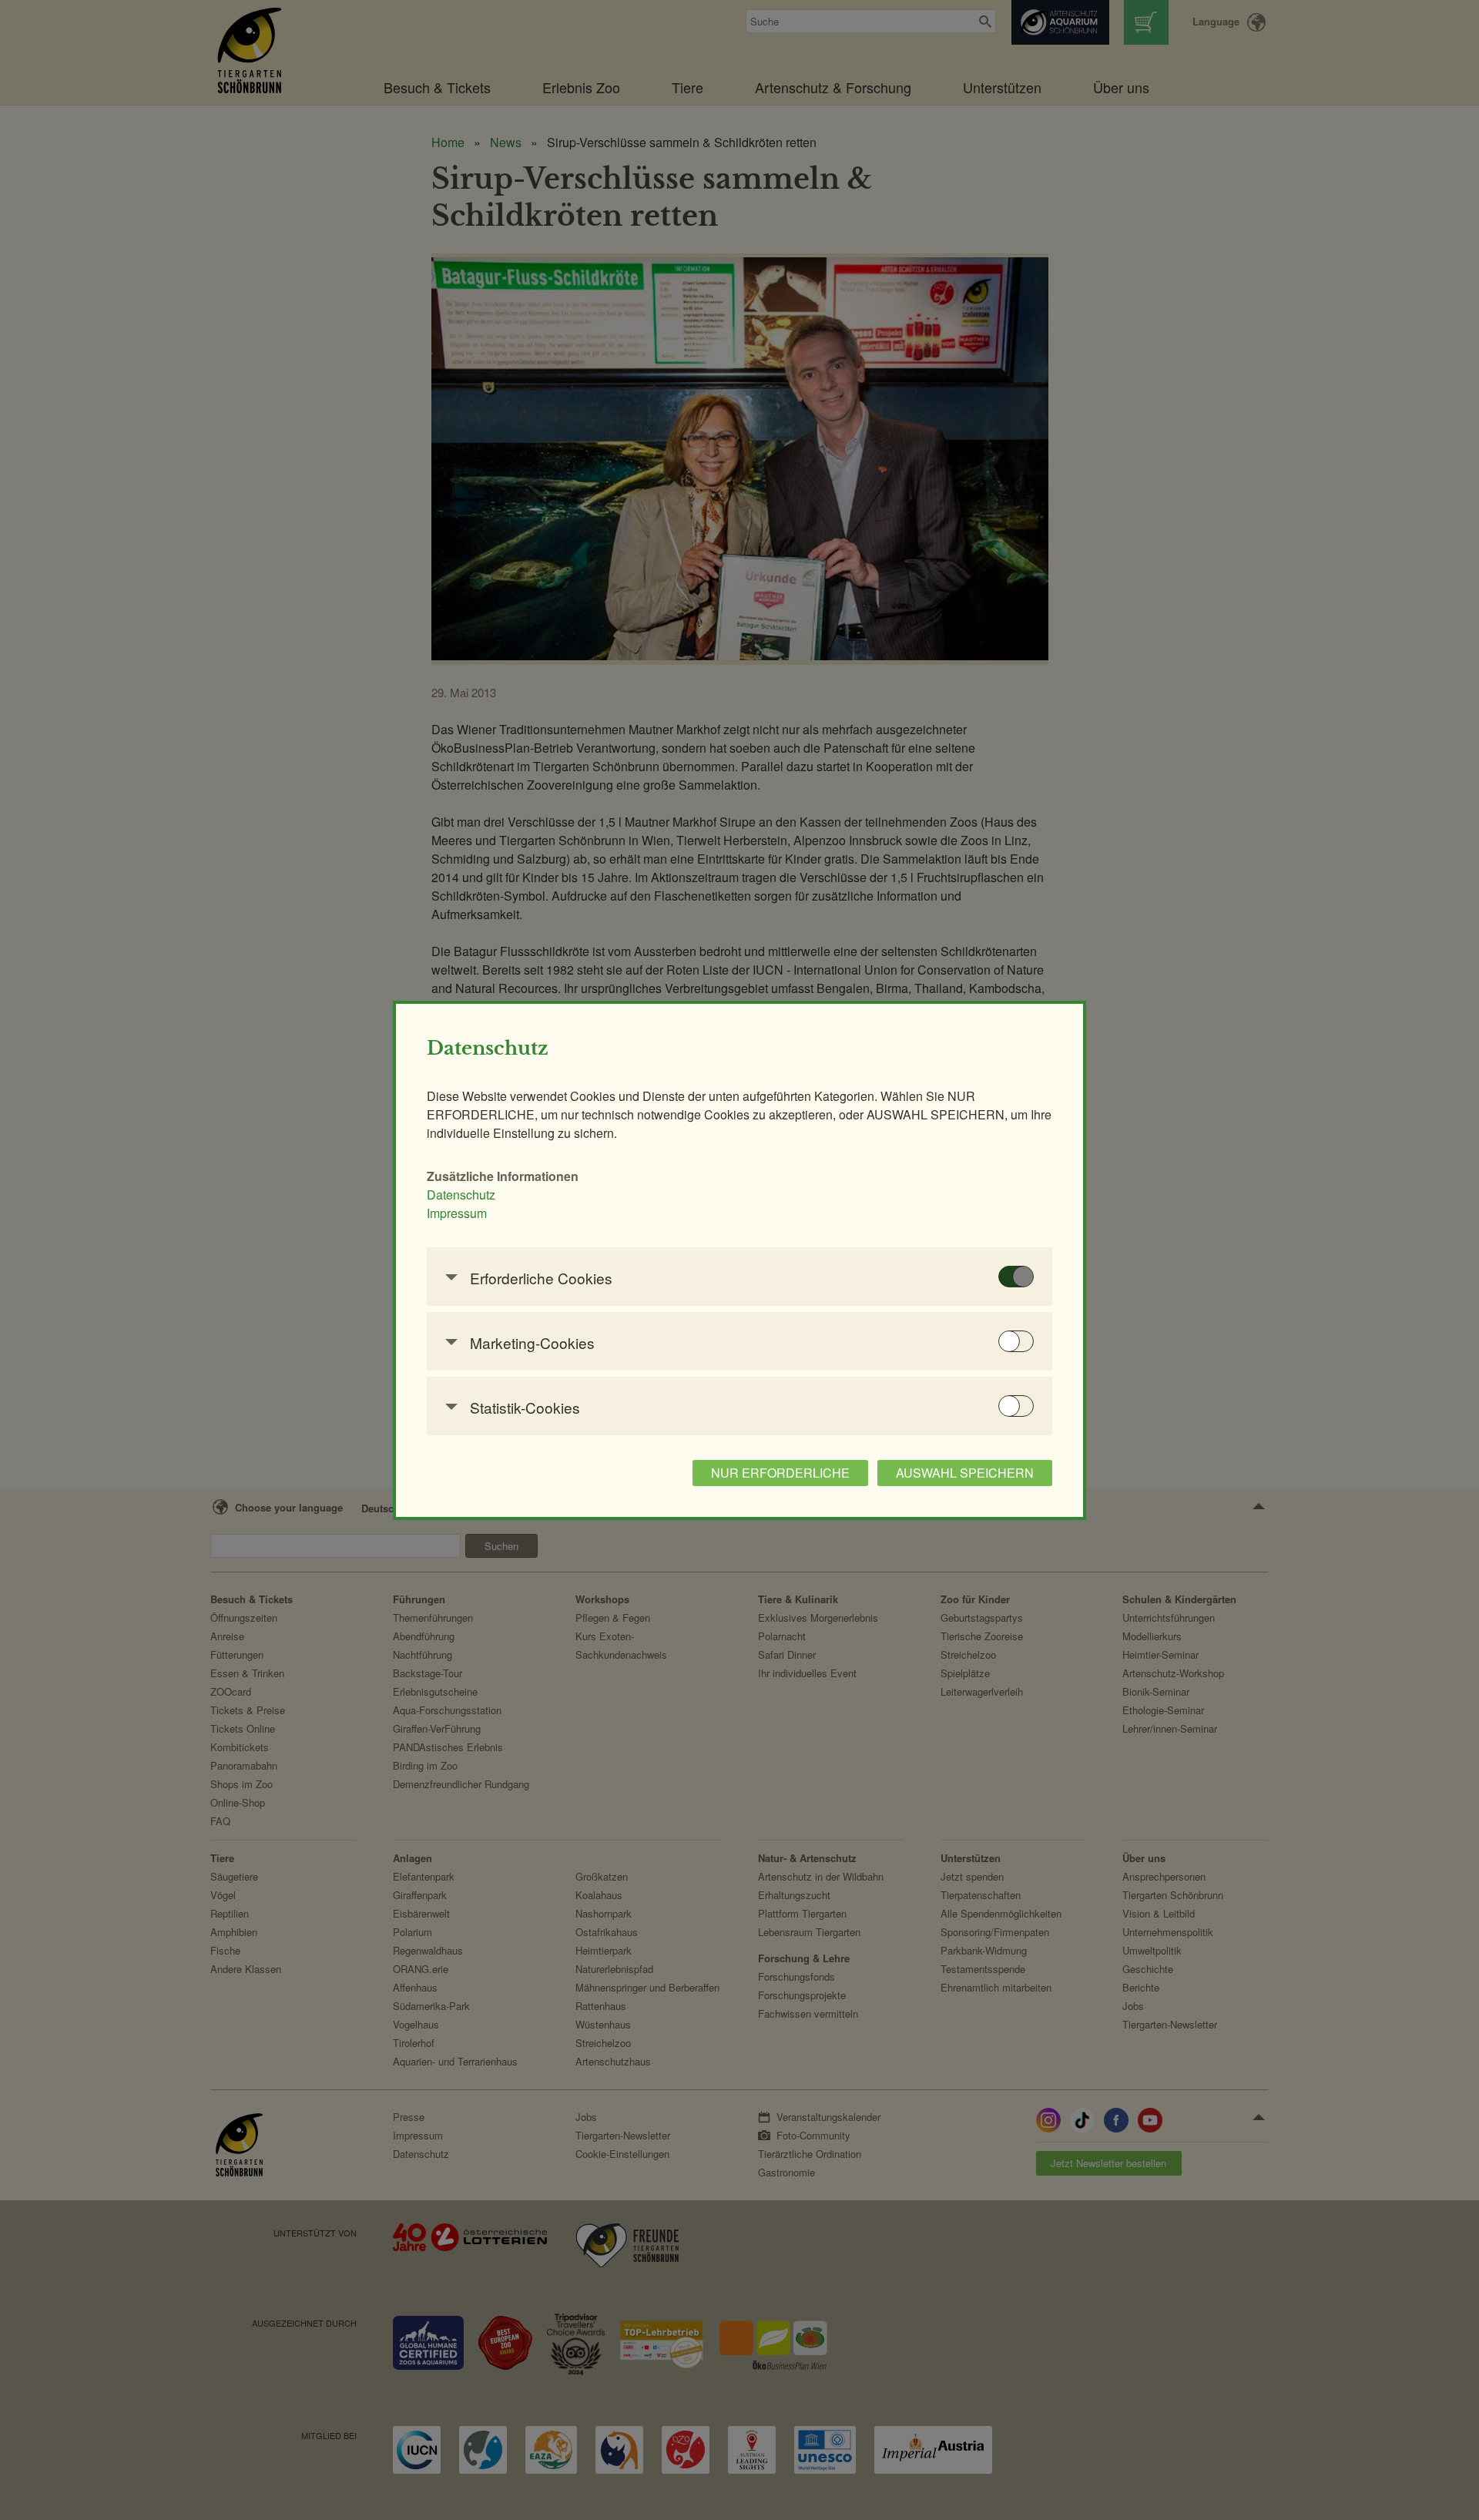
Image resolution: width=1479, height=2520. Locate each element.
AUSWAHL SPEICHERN (965, 1473)
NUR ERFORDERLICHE (780, 1473)
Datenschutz (461, 1195)
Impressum (457, 1213)
